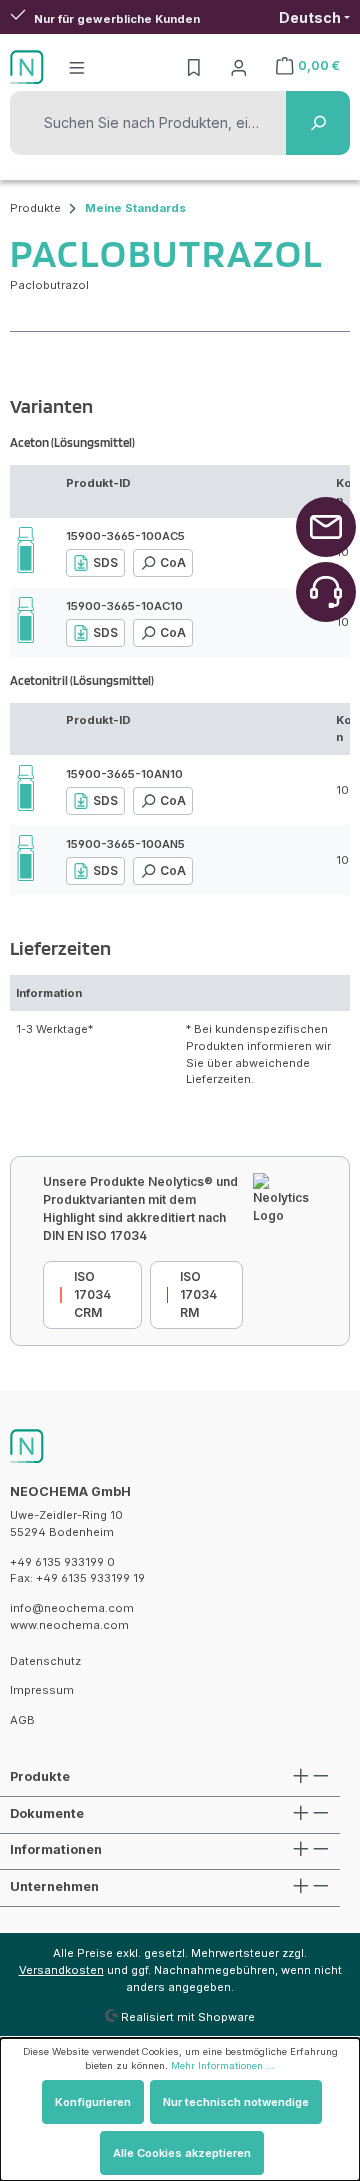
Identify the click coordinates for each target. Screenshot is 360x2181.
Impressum (42, 1690)
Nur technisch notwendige (236, 2102)
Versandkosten (61, 1970)
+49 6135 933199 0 (62, 1562)
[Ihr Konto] (239, 67)
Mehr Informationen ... (223, 2065)
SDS (105, 562)
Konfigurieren (93, 2102)
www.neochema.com (69, 1625)
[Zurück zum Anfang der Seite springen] (326, 527)
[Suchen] (318, 123)
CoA (173, 562)
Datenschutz (45, 1661)
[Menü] (77, 67)
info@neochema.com (72, 1608)
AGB (22, 1720)
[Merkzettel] (194, 67)
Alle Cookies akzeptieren (182, 2153)
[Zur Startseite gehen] (27, 67)
